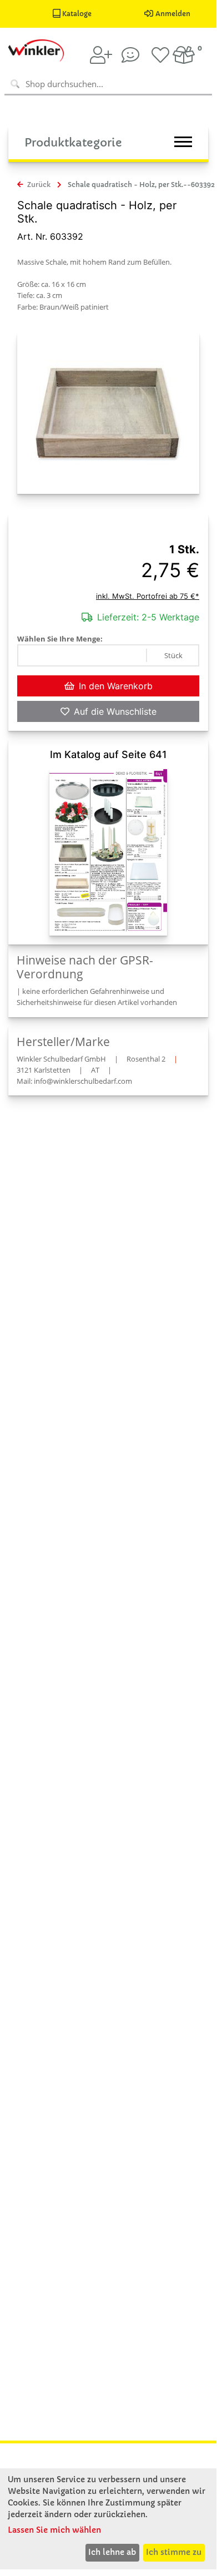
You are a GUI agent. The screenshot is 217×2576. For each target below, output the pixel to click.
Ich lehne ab (112, 2552)
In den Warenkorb (116, 686)
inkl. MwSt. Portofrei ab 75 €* (148, 596)
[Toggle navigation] (183, 142)
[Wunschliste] (160, 55)
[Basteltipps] (130, 55)
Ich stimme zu (174, 2552)
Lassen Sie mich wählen (54, 2530)
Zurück (38, 185)
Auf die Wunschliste (115, 711)
